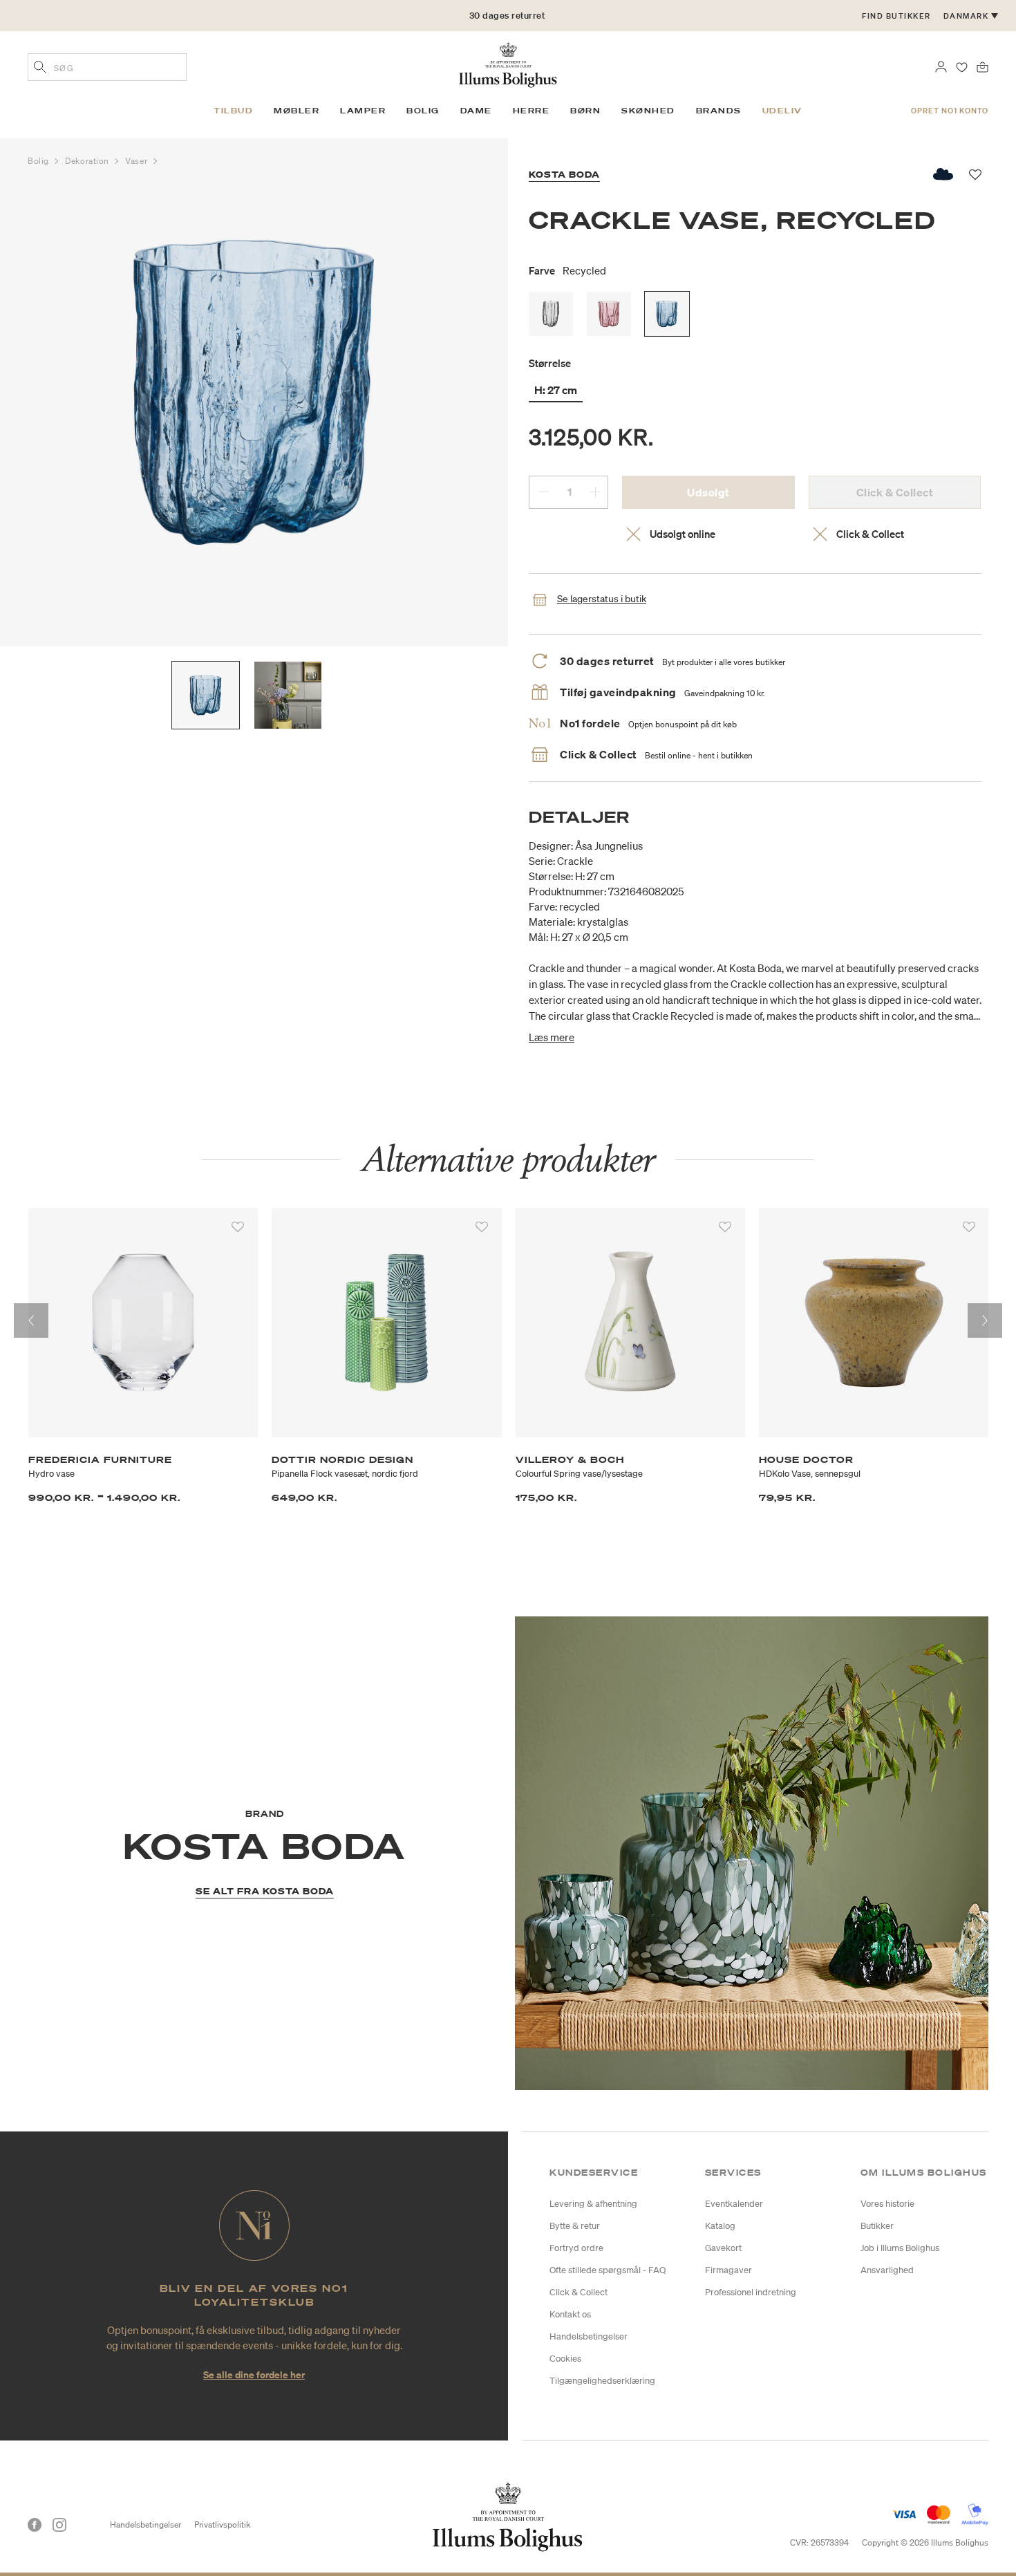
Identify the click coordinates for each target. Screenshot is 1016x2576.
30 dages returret (507, 16)
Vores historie (887, 2204)
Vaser (137, 161)
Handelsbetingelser (589, 2336)
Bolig (39, 161)
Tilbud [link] (233, 111)
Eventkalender (734, 2204)
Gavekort (723, 2248)
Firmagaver (728, 2270)
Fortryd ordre (576, 2248)
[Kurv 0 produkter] (982, 66)
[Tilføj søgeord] (40, 68)
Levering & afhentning (593, 2204)
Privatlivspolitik (222, 2524)
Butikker (877, 2226)
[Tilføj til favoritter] (238, 1227)
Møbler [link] (297, 111)
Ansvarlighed (887, 2270)
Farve (567, 270)
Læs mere (552, 1037)
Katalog (720, 2226)
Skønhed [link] (648, 111)
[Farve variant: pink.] (609, 314)
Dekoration (88, 161)
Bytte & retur (575, 2226)
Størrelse (550, 363)
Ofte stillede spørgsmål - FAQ (608, 2270)
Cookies (565, 2359)
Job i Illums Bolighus (900, 2248)
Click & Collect (578, 2292)
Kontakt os (570, 2314)
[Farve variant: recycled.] (667, 314)
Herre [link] (531, 111)
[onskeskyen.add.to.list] (944, 174)
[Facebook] (35, 2525)
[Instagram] (59, 2525)
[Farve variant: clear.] (551, 314)
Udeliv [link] (782, 111)
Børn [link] (585, 111)
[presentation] (31, 1320)
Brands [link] (719, 111)
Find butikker (896, 16)
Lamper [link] (363, 111)
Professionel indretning (751, 2292)
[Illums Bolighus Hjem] (508, 64)
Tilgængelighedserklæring (602, 2381)
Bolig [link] (423, 111)
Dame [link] (476, 111)
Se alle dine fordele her (254, 2374)
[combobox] (107, 67)
